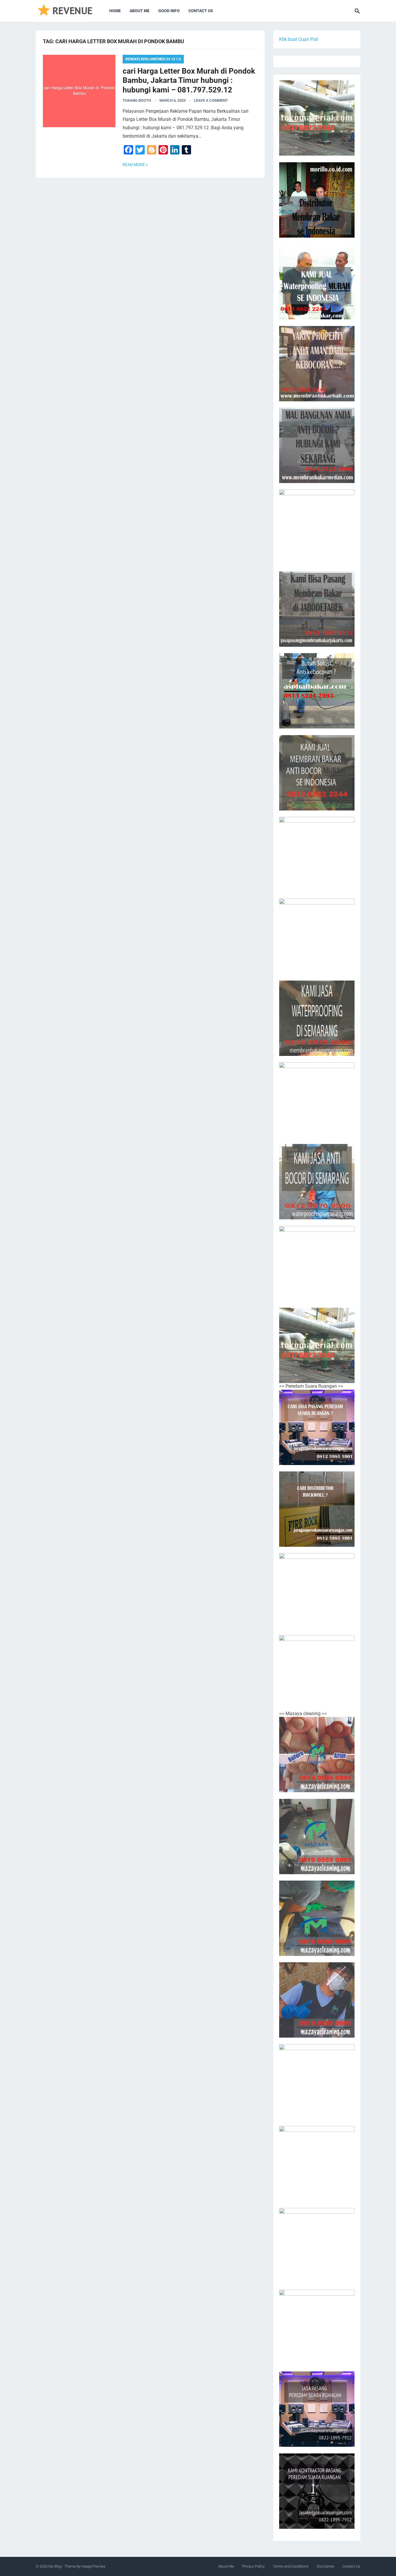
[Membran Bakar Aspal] (317, 282)
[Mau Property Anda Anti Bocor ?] (317, 1264)
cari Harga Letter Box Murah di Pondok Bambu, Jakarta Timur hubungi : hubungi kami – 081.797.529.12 (189, 80)
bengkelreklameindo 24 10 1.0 (153, 59)
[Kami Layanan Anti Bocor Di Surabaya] (317, 855)
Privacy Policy (253, 2566)
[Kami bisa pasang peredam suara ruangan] (317, 1591)
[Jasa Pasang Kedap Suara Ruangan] (317, 2246)
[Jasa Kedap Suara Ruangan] (317, 2164)
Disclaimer (325, 2566)
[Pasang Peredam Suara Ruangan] (317, 1427)
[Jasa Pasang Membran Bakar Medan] (317, 445)
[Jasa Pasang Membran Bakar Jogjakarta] (317, 936)
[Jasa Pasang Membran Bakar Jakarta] (317, 609)
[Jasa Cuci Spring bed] (317, 1918)
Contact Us (201, 11)
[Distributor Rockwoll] (317, 1509)
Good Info (169, 11)
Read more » (135, 165)
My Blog (55, 2566)
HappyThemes (93, 2566)
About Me (140, 11)
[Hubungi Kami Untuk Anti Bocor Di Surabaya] (317, 527)
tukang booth (137, 100)
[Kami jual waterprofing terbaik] (317, 118)
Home (115, 11)
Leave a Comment (211, 100)
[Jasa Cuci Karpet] (317, 1837)
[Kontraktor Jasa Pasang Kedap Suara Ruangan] (317, 2491)
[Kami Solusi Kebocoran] (317, 691)
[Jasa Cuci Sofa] (317, 1755)
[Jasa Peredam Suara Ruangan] (317, 2327)
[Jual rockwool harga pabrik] (317, 1673)
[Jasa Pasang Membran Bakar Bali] (317, 364)
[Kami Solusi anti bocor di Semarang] (317, 1182)
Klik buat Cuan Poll (299, 39)
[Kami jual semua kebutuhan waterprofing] (317, 1345)
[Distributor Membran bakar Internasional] (317, 200)
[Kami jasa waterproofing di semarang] (317, 1018)
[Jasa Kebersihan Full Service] (317, 2082)
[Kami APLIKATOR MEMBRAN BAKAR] (317, 773)
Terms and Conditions (291, 2566)
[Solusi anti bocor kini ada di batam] (317, 1100)
